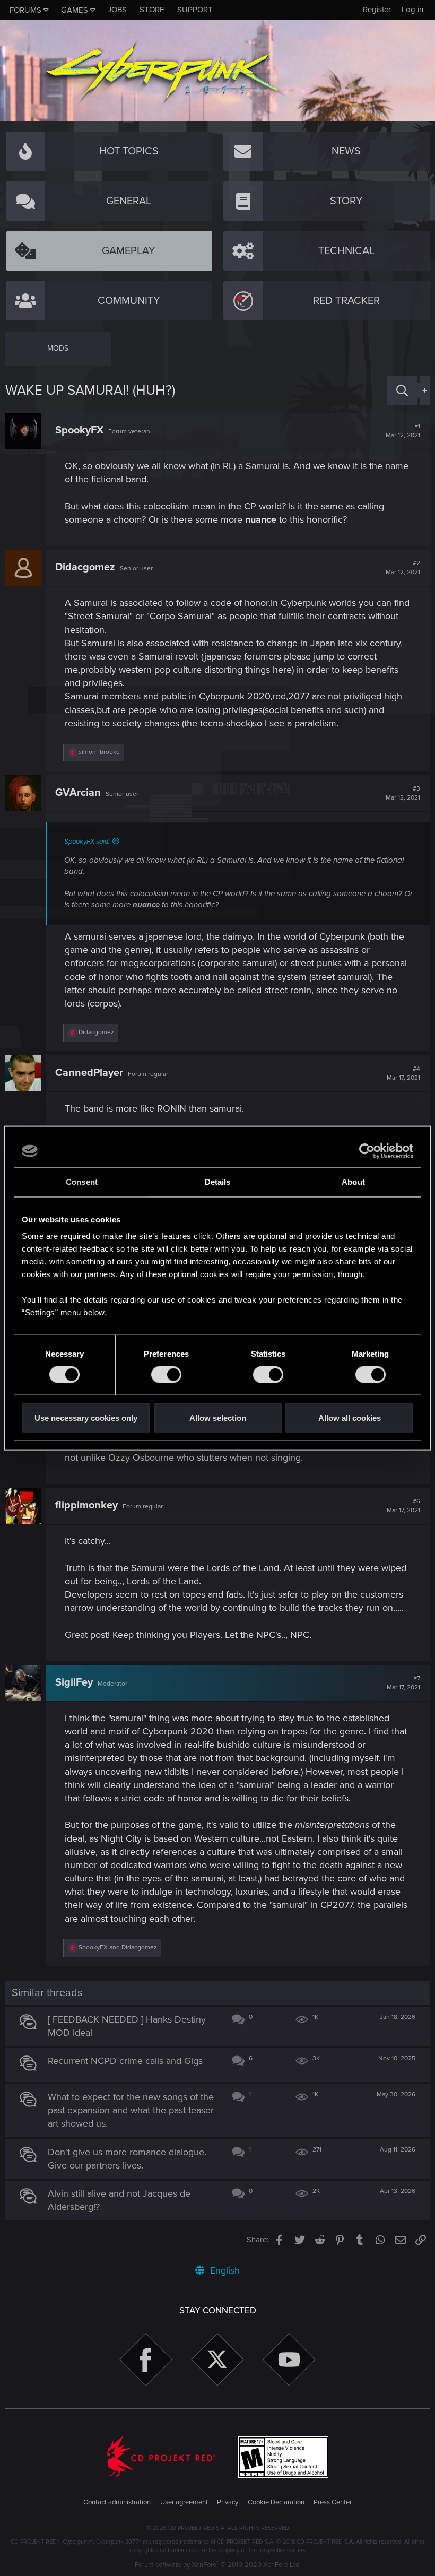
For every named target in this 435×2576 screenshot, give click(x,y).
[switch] (166, 1374)
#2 (403, 568)
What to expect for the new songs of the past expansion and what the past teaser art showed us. (131, 2110)
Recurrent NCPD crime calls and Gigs (125, 2061)
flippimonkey (86, 1505)
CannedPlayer (89, 1073)
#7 (403, 1683)
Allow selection (218, 1418)
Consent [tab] (82, 1181)
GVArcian (78, 793)
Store (152, 10)
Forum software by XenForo (218, 2565)
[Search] (402, 391)
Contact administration (117, 2502)
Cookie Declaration (276, 2502)
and (118, 1948)
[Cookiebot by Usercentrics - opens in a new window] (367, 1151)
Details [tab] (218, 1181)
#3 (403, 793)
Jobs (117, 10)
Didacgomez (85, 567)
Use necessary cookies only (86, 1418)
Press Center (333, 2502)
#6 (403, 1506)
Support (195, 10)
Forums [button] (25, 10)
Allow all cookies (350, 1418)
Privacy (228, 2502)
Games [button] (75, 10)
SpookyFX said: (87, 842)
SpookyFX (79, 430)
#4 (403, 1073)
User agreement (184, 2502)
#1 (403, 431)
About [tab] (353, 1181)
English (224, 2270)
